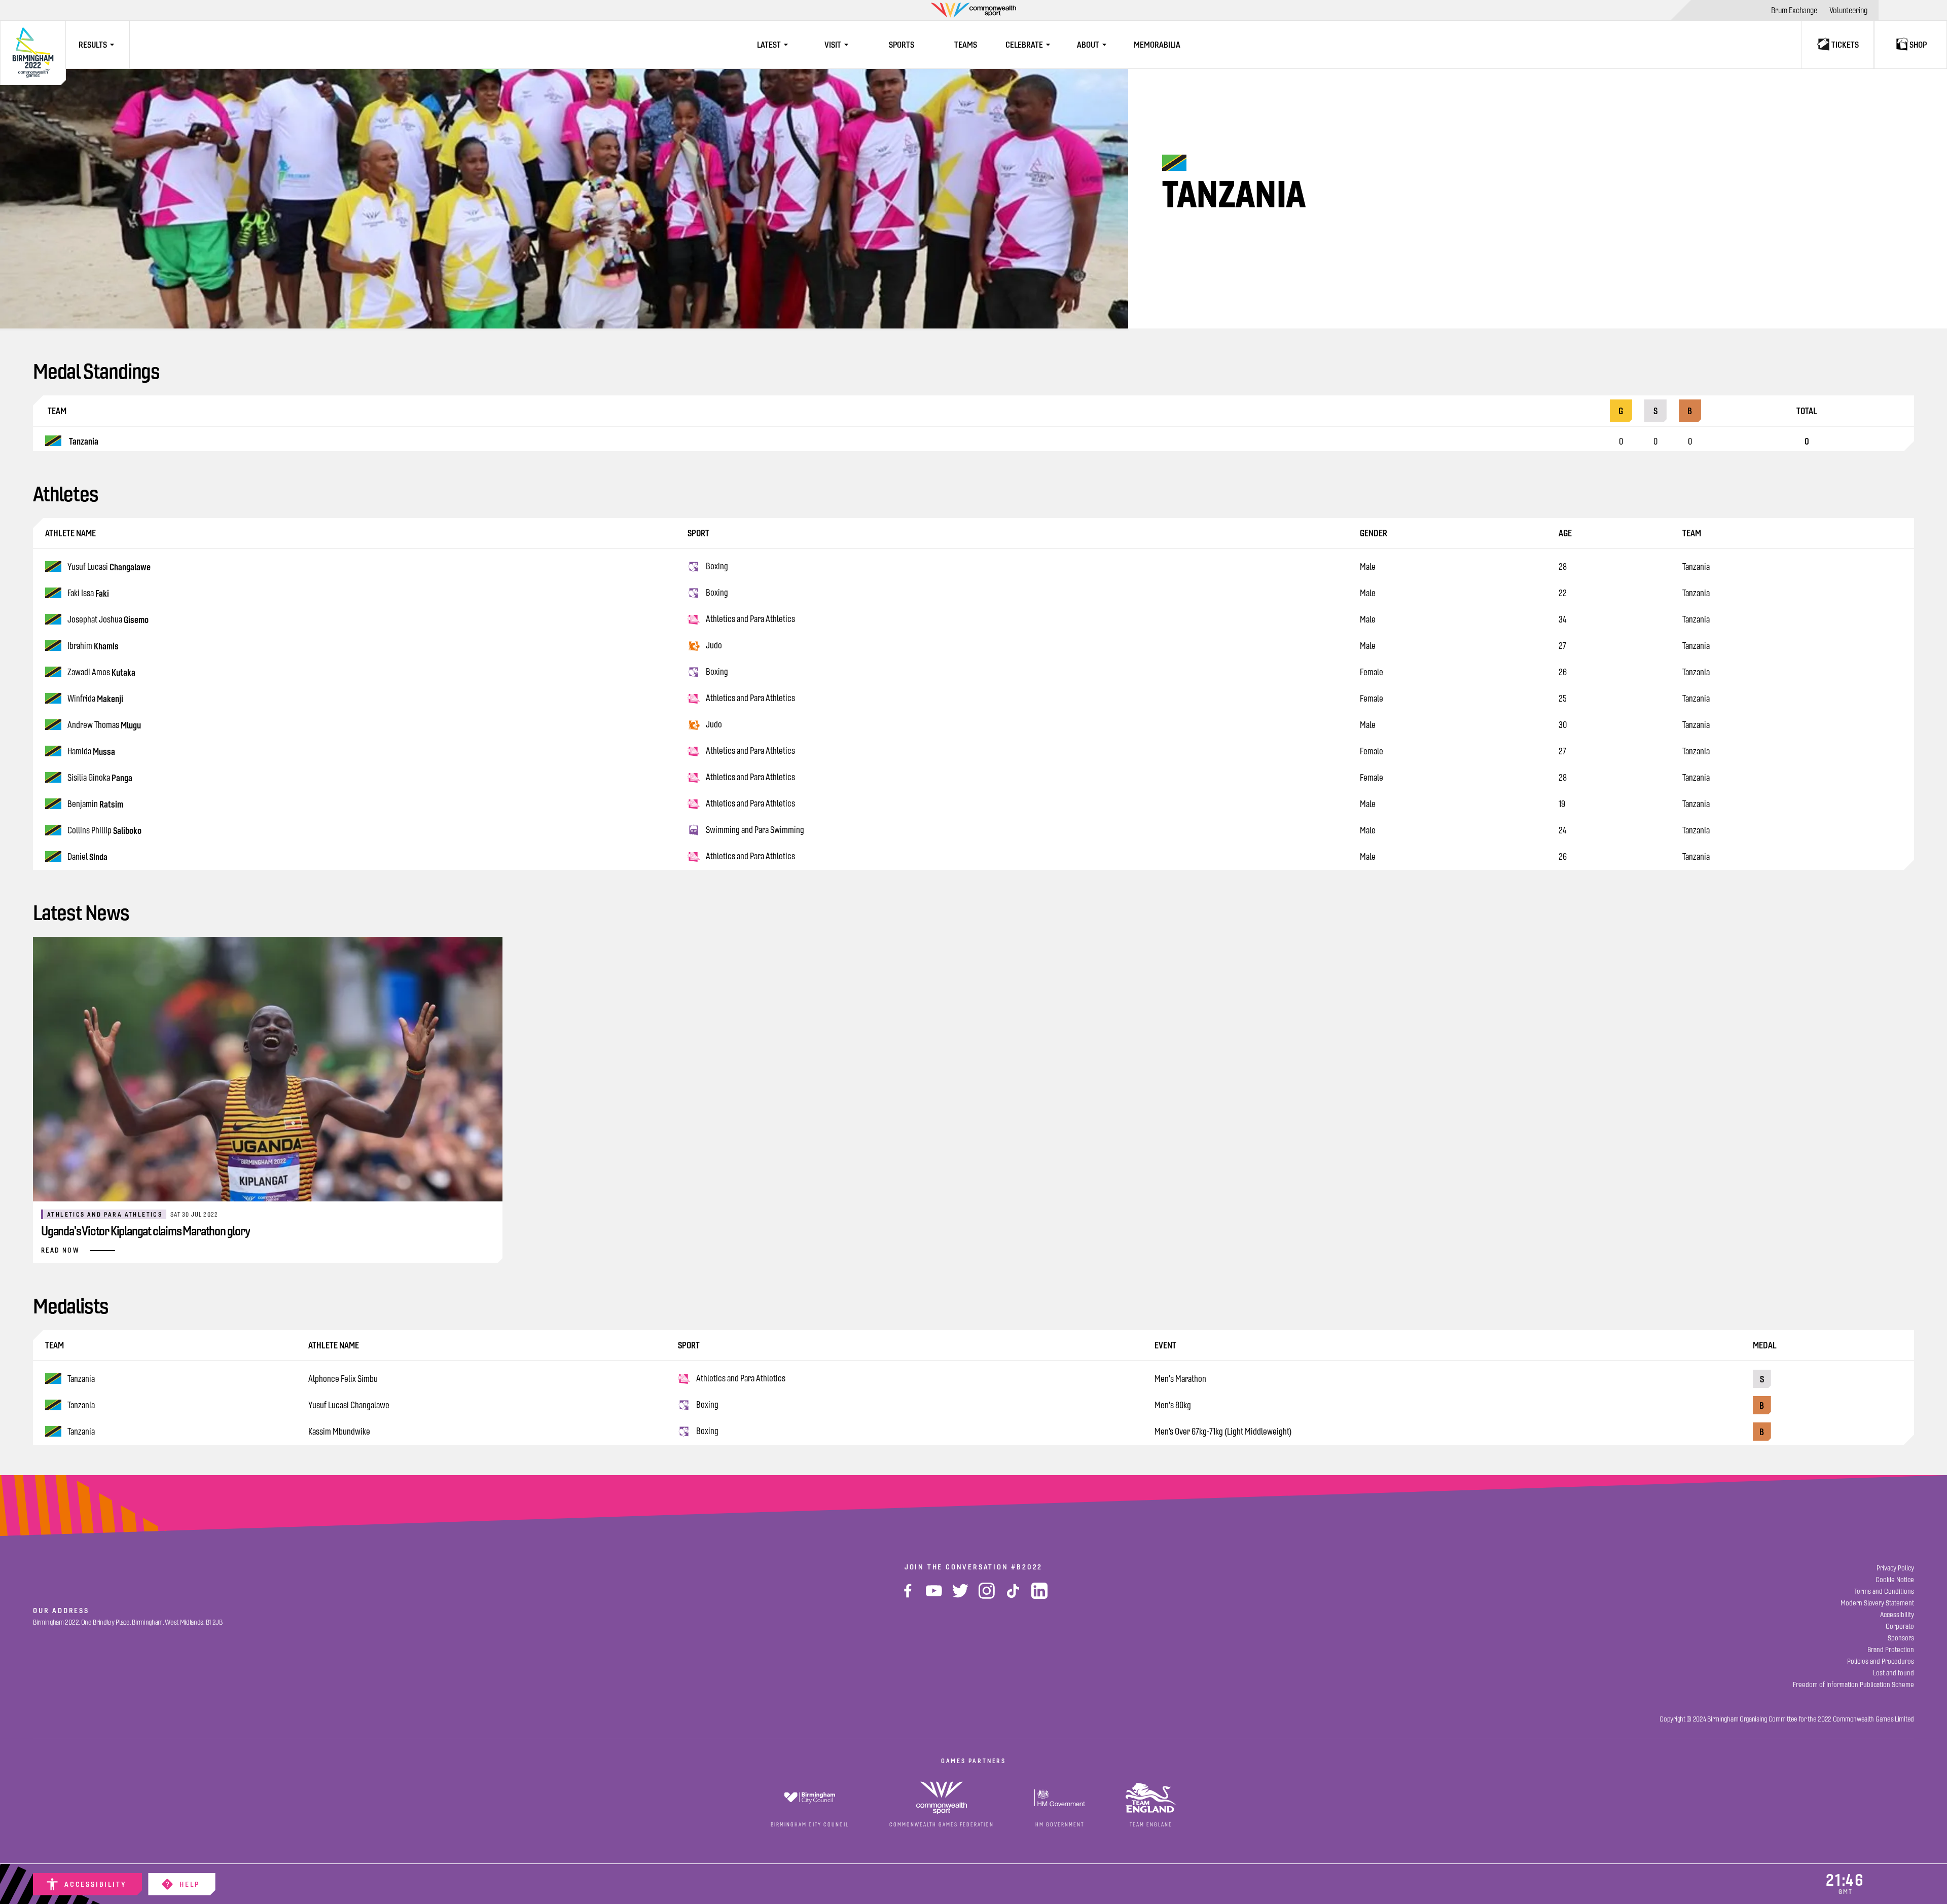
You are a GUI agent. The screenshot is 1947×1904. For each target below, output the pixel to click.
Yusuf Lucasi (109, 567)
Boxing (717, 566)
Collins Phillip (104, 831)
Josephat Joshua (108, 620)
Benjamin (95, 804)
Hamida (91, 752)
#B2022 (1027, 1567)
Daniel (87, 857)
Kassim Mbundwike (339, 1432)
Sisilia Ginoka (100, 778)
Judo (714, 645)
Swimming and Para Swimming (755, 830)
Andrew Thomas (104, 725)
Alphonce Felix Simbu (343, 1379)
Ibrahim (93, 646)
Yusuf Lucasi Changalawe (349, 1405)
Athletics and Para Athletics (750, 619)
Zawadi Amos (101, 672)
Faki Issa (88, 593)
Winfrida (95, 699)
